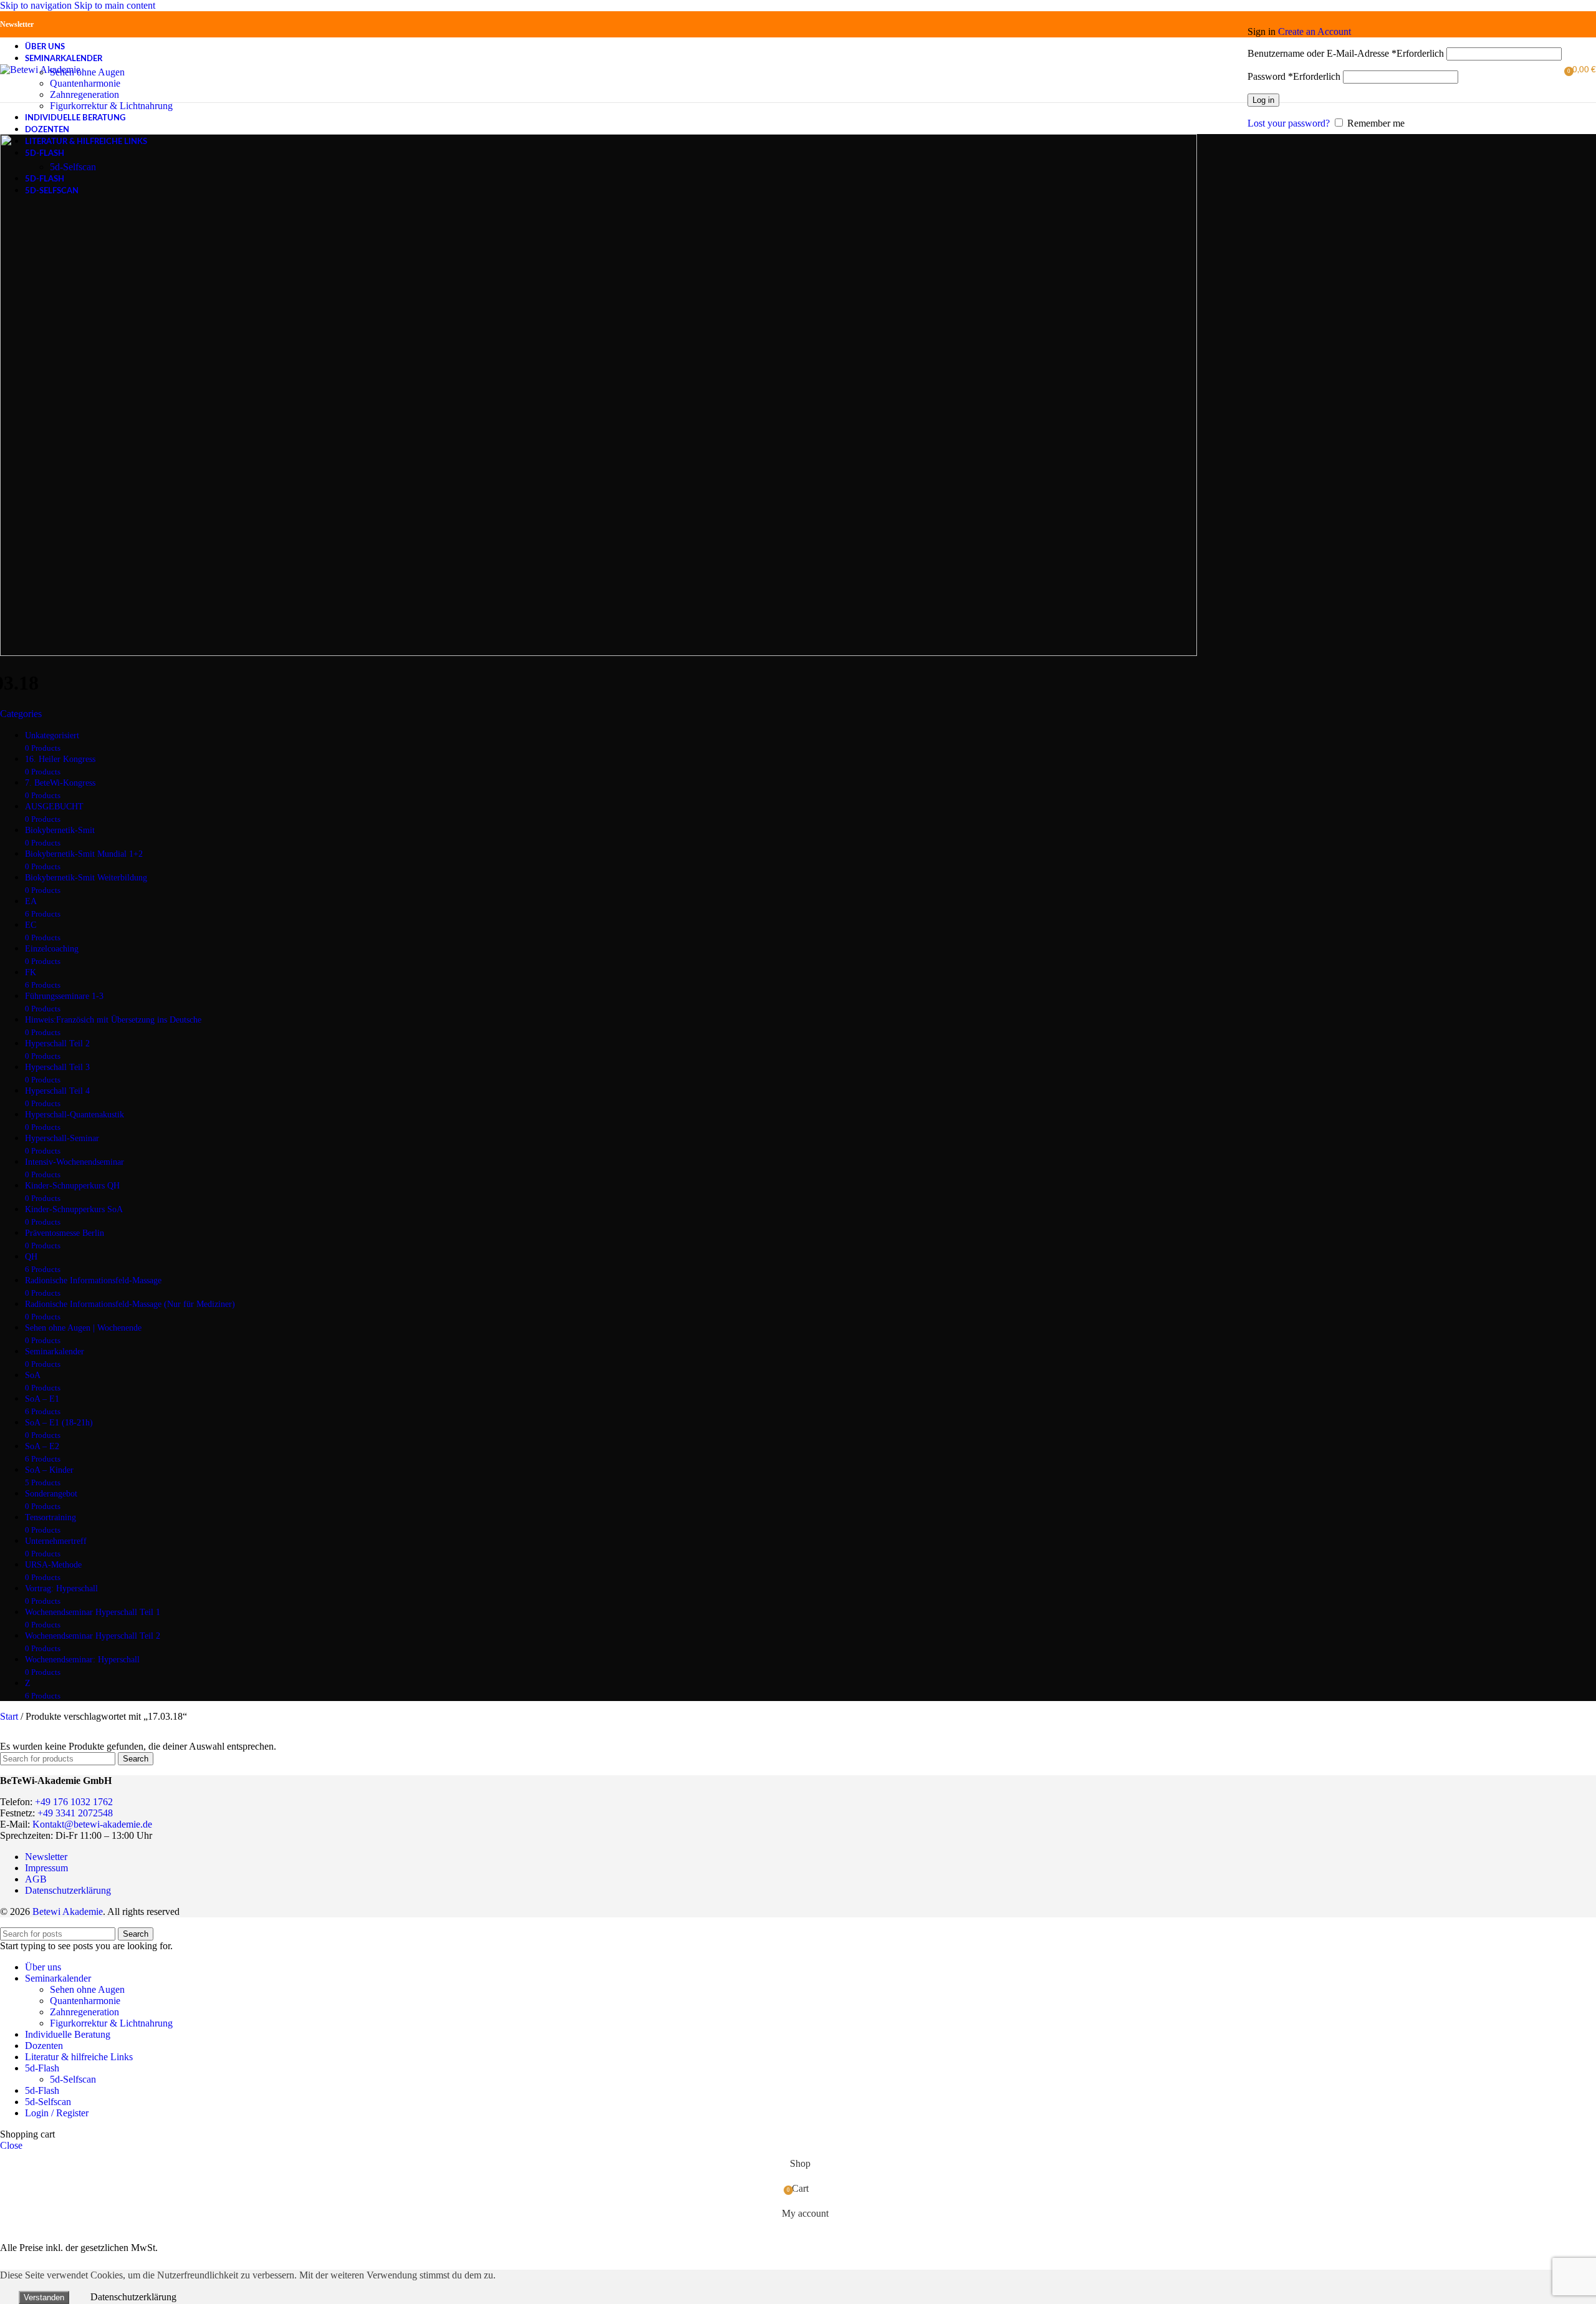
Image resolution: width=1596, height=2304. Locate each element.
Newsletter (17, 24)
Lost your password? (1289, 123)
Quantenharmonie (85, 83)
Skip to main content (115, 5)
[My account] (1405, 14)
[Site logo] (40, 70)
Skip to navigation (37, 5)
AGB (36, 1879)
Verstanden (44, 2297)
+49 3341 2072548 (75, 1813)
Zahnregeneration (84, 94)
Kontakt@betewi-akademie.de (92, 1824)
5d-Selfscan (73, 167)
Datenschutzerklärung (68, 1890)
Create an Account (1315, 31)
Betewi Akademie (68, 1911)
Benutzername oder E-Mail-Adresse (1346, 53)
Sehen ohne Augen (87, 72)
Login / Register (57, 2113)
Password (1294, 76)
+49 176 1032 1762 (74, 1802)
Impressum (46, 1868)
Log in (1263, 100)
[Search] (1241, 70)
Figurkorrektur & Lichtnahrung (111, 106)
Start (10, 1716)
